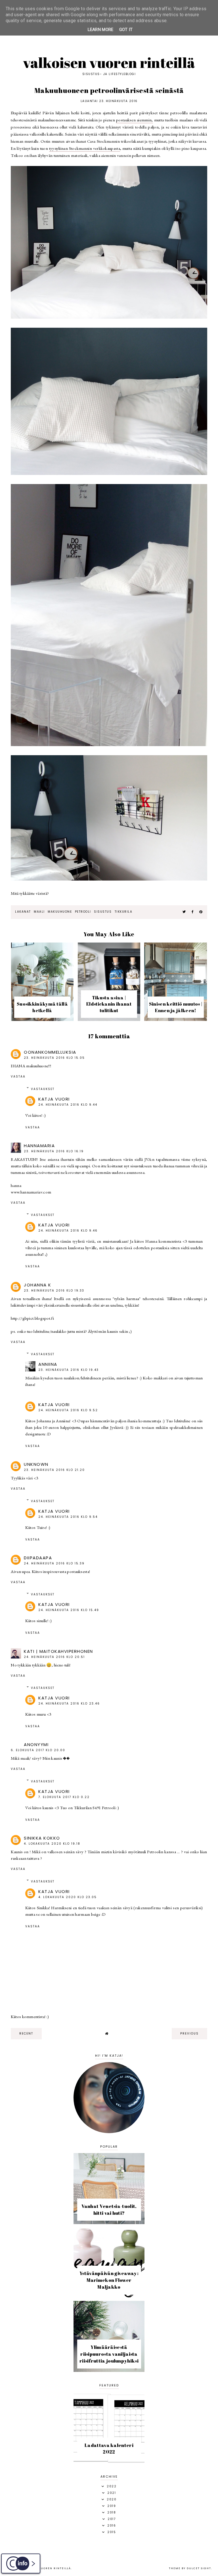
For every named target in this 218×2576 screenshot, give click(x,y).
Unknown (36, 1464)
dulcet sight (199, 2568)
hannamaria (39, 1146)
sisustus (103, 912)
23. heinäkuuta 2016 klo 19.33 (54, 1291)
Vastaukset (43, 1089)
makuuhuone (60, 912)
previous (189, 2034)
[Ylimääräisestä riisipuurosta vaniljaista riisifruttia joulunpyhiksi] (109, 2370)
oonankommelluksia (50, 1052)
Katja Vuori (54, 1099)
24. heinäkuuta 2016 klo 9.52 (68, 1410)
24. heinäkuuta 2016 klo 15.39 (54, 1563)
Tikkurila (124, 912)
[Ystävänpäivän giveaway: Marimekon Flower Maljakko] (109, 2296)
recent (26, 2034)
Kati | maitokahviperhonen (58, 1651)
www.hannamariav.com (31, 1192)
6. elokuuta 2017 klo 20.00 (38, 1750)
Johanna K (38, 1285)
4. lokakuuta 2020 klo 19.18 (52, 1844)
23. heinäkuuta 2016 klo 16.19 (54, 1151)
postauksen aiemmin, (135, 120)
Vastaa (18, 1077)
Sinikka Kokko (42, 1838)
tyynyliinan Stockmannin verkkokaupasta (85, 148)
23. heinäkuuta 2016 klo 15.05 (54, 1058)
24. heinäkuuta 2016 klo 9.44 (68, 1105)
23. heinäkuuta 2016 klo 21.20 (54, 1470)
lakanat (23, 912)
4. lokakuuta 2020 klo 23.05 (68, 1897)
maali (39, 912)
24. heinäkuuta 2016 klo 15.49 (69, 1610)
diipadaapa (38, 1558)
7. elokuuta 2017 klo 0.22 (64, 1797)
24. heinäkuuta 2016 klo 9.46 (68, 1231)
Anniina (48, 1364)
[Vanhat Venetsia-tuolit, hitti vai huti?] (109, 2223)
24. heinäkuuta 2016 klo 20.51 (54, 1657)
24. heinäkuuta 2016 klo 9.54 (68, 1517)
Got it (126, 30)
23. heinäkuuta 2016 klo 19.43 (69, 1370)
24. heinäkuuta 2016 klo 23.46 (69, 1704)
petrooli (83, 912)
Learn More (101, 30)
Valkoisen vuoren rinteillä (109, 63)
